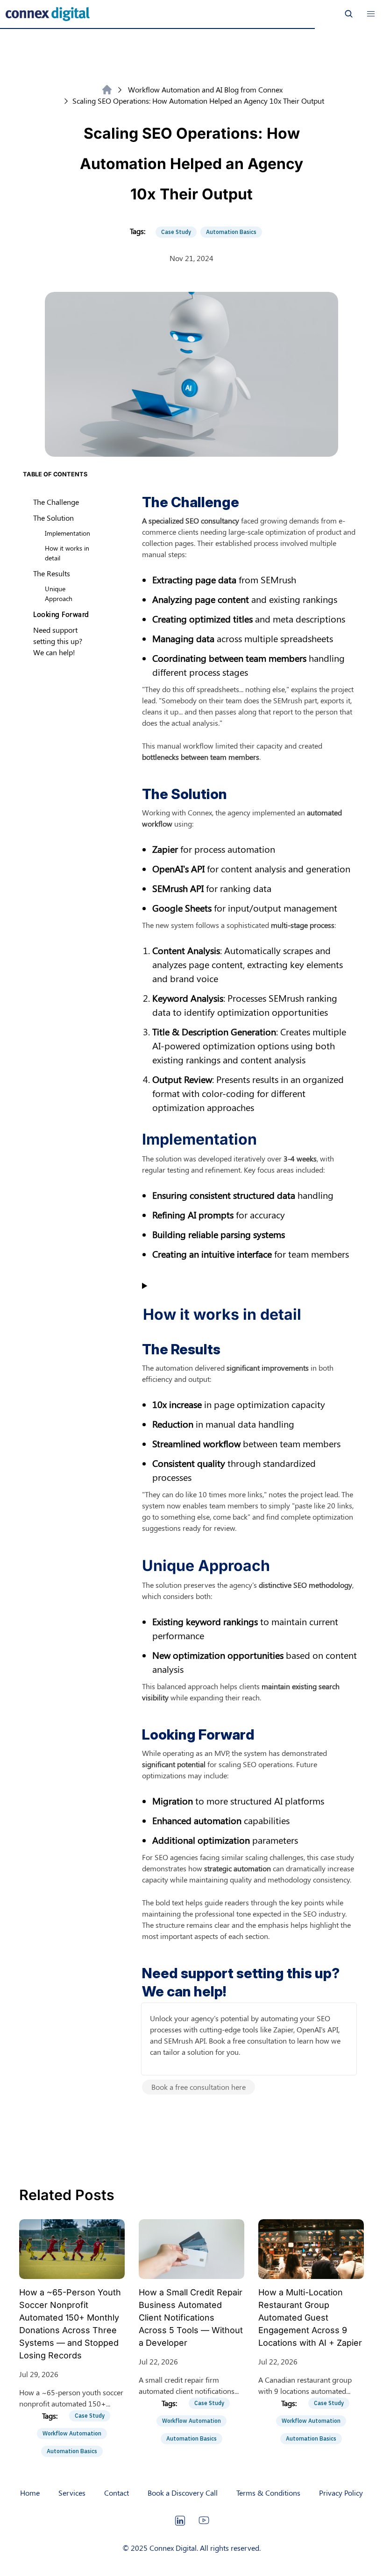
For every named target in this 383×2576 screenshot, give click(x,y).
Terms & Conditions (268, 2493)
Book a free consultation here (199, 2087)
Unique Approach (59, 594)
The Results (52, 573)
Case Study (176, 232)
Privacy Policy (341, 2493)
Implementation (67, 533)
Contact (117, 2493)
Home (30, 2493)
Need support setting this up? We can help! (58, 641)
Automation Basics (231, 232)
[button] (371, 14)
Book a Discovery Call (183, 2493)
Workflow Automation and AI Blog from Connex (205, 89)
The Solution (53, 518)
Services (72, 2493)
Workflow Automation (72, 2433)
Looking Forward (61, 614)
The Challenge (56, 502)
